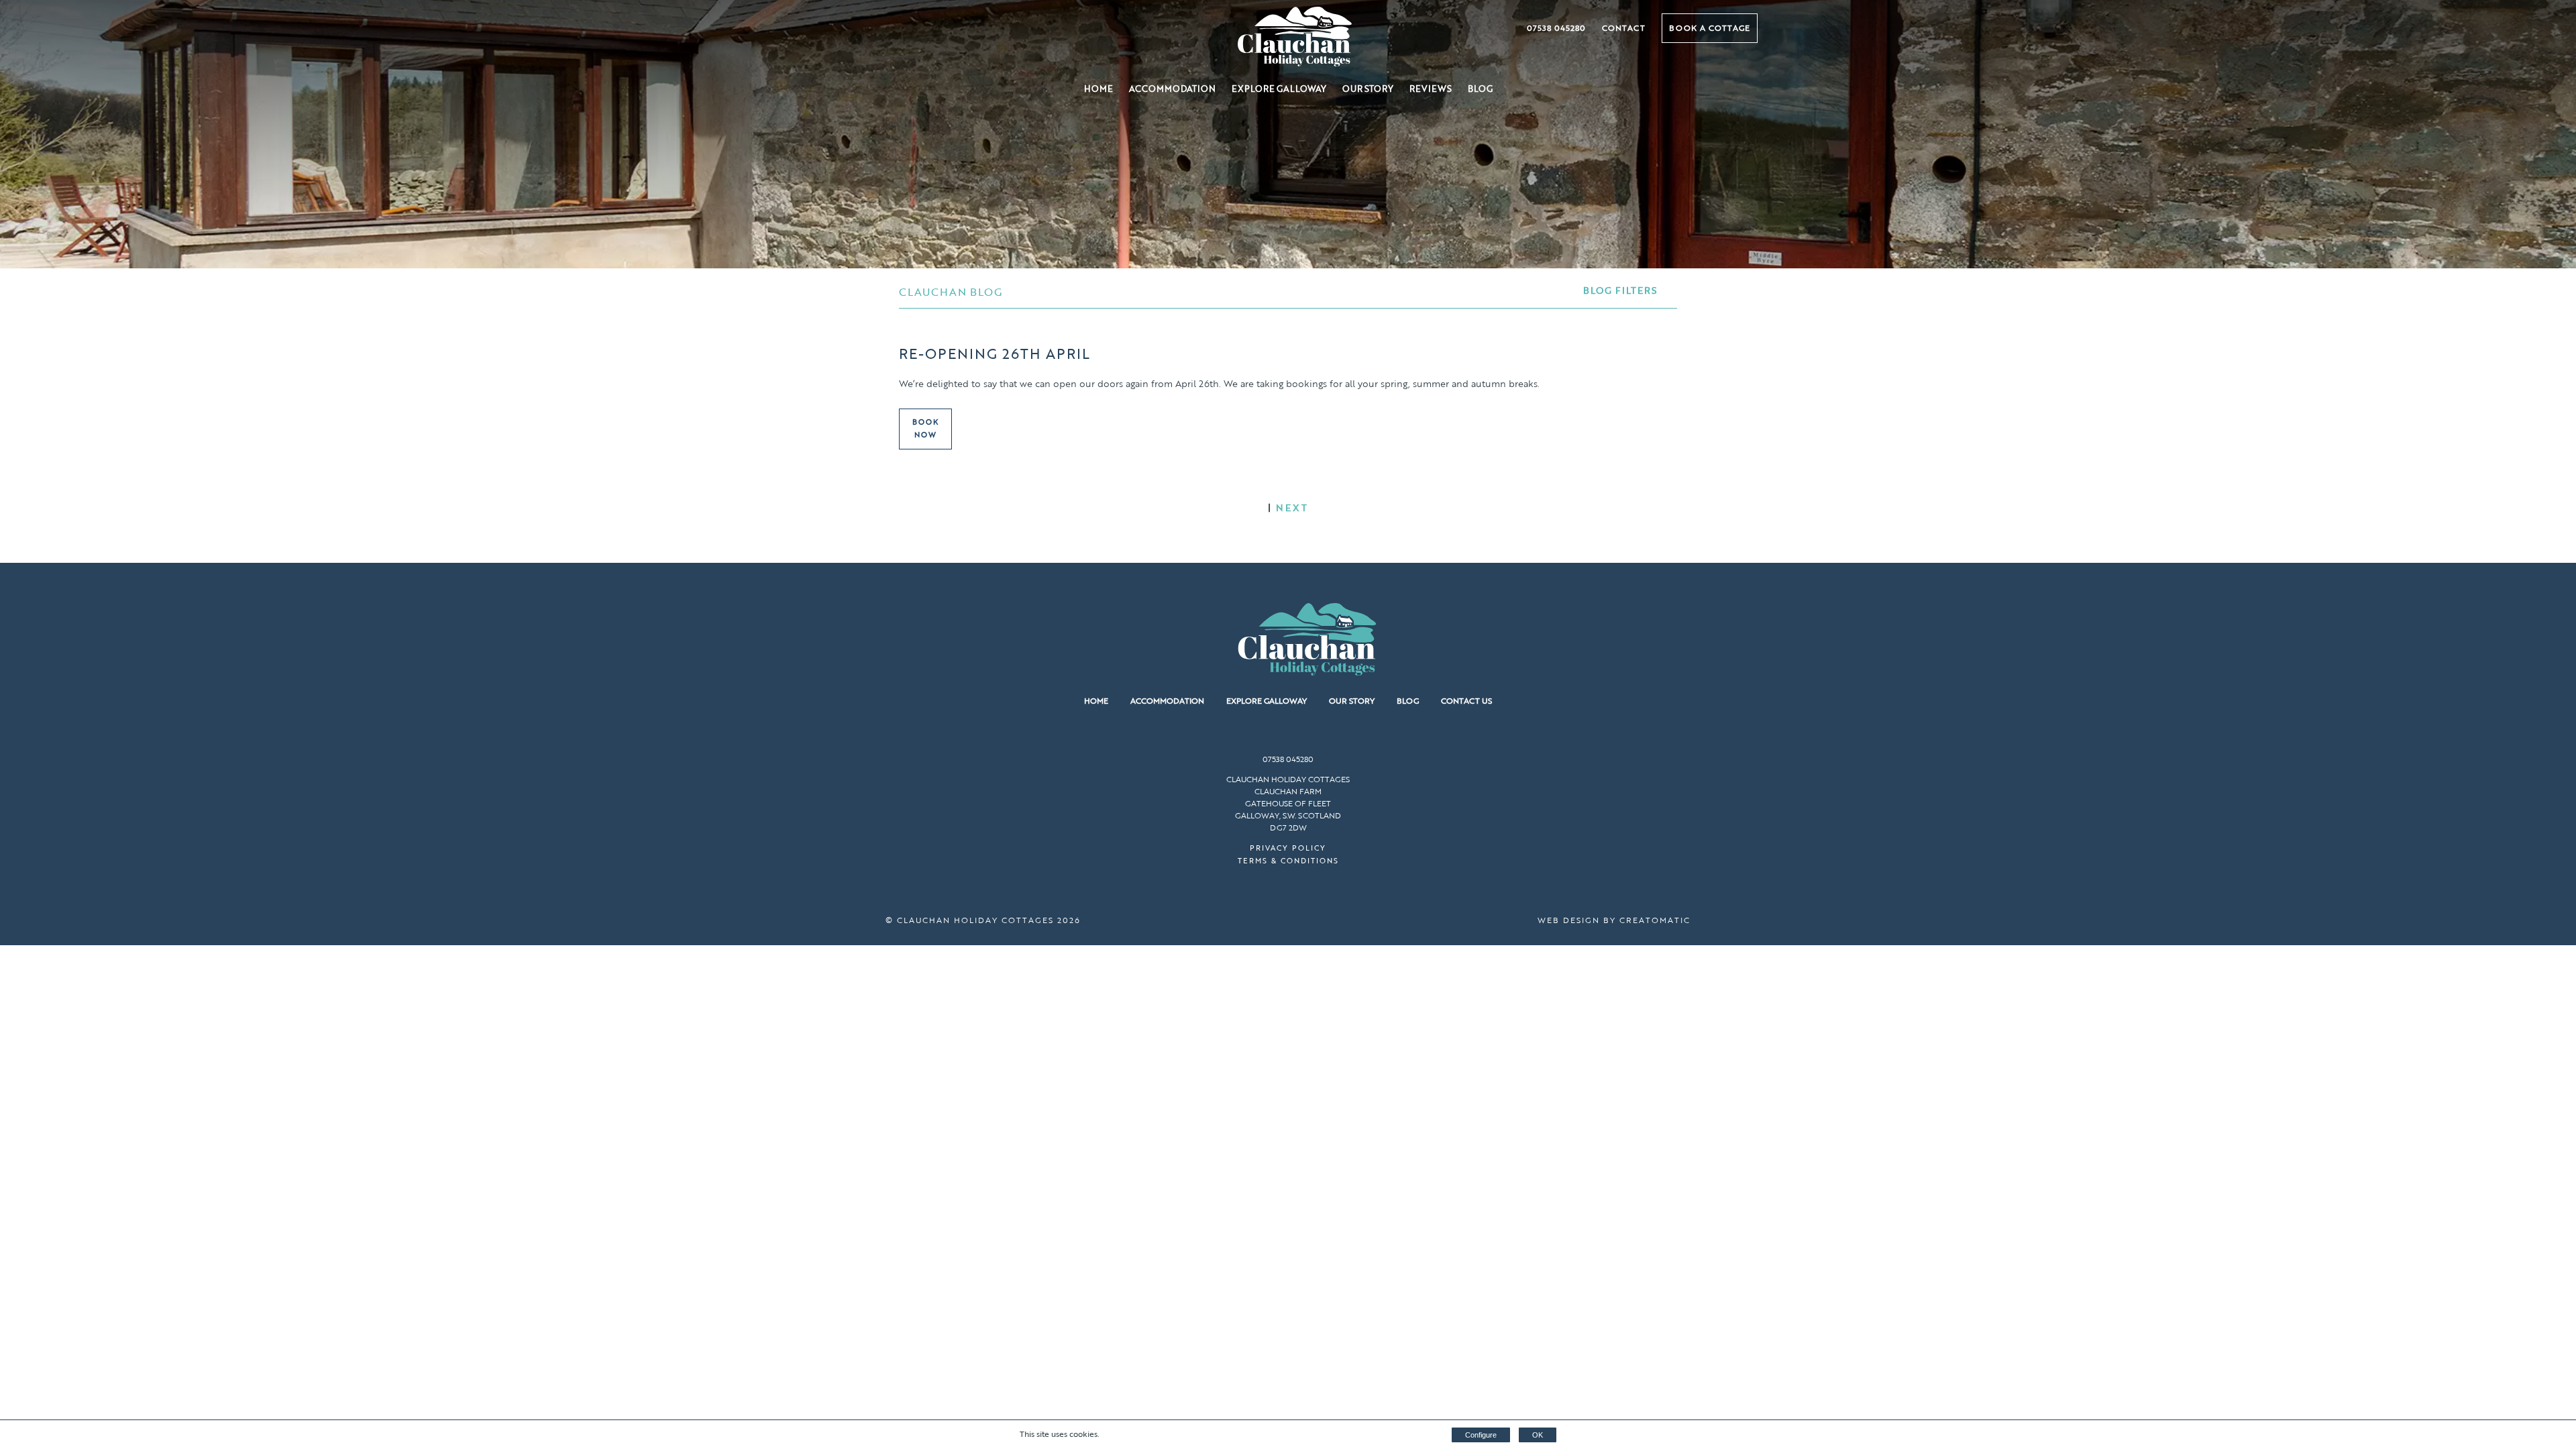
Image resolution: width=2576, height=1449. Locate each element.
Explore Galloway (1279, 89)
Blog (1480, 89)
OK (1538, 1435)
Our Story (1368, 89)
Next (1292, 507)
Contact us (1466, 700)
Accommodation (1172, 89)
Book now (926, 429)
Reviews (1431, 89)
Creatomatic (1655, 920)
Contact (1624, 28)
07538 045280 (1556, 28)
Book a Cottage (1710, 28)
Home (1098, 89)
